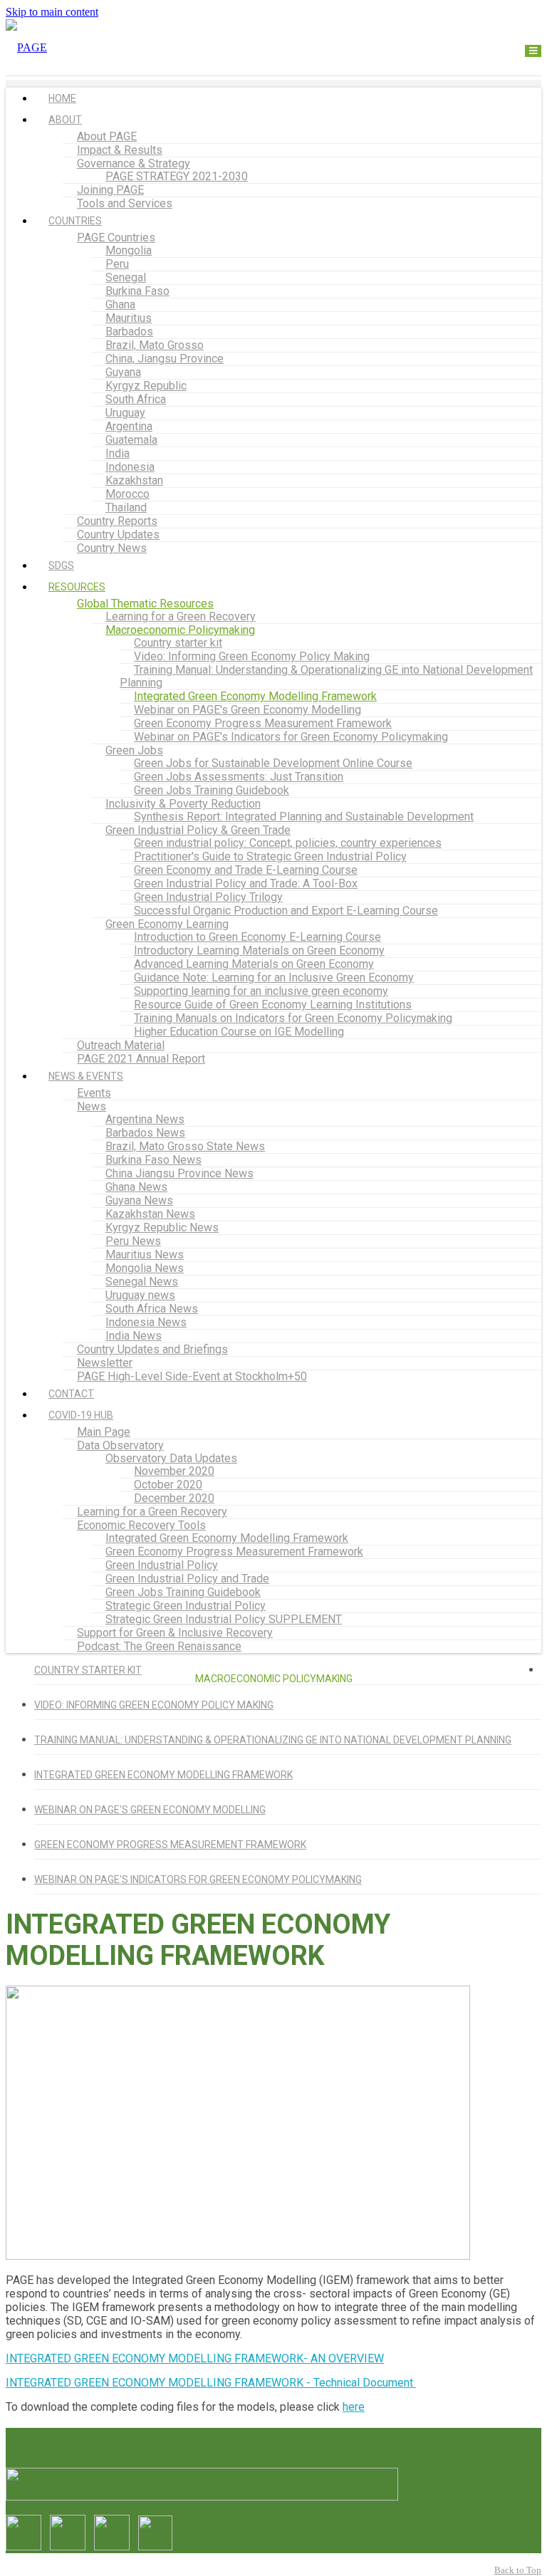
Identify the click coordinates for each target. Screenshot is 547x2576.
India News (134, 1336)
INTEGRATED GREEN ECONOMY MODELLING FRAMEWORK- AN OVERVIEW (195, 2358)
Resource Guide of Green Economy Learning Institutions (273, 1005)
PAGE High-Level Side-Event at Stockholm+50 (192, 1376)
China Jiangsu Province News (179, 1173)
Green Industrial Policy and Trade (187, 1579)
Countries (75, 221)
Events (94, 1093)
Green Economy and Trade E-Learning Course (246, 870)
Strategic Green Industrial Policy (186, 1606)
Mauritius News (145, 1255)
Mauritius (129, 318)
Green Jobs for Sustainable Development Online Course (273, 763)
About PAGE (107, 136)
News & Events (86, 1076)
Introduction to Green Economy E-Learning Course (257, 937)
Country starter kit (178, 643)
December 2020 (174, 1498)
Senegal (126, 277)
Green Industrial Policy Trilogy (208, 897)
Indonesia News (146, 1322)
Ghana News (136, 1187)
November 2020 (174, 1471)
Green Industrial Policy (162, 1565)
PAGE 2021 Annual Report (141, 1059)
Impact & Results (120, 150)
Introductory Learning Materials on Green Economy (259, 950)
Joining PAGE (110, 190)
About (65, 120)
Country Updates (118, 535)
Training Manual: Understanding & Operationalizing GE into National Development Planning (326, 676)
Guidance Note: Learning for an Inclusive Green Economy (274, 977)
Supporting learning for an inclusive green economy (261, 991)
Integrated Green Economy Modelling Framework (255, 696)
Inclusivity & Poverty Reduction (183, 804)
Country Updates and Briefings (152, 1349)
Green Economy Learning (167, 924)
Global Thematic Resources (145, 604)
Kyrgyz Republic (146, 386)
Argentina (129, 426)
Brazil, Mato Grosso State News (185, 1146)
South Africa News (152, 1309)
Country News (112, 548)
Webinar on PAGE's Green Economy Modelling (248, 710)
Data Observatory (120, 1445)
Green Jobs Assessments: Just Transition (239, 777)
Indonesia (130, 467)
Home (62, 98)
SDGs (61, 565)
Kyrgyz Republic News (162, 1227)
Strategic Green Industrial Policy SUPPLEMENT (224, 1619)
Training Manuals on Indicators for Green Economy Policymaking (293, 1018)
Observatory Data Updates (171, 1458)
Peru (117, 264)
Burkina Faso (137, 291)
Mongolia (129, 250)
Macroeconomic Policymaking (180, 630)
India (118, 453)
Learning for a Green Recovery (181, 616)
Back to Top (518, 2570)
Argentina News (145, 1119)
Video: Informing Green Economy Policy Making (252, 656)
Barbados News (145, 1133)
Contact (71, 1394)
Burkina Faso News (153, 1160)
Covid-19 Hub (81, 1415)
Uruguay (125, 413)
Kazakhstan (134, 480)
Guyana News (139, 1200)
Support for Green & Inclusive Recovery (175, 1633)
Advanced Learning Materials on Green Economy (254, 964)
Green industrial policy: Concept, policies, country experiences (288, 843)
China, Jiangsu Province (165, 359)
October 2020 (168, 1485)
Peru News (133, 1241)
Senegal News (142, 1282)
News (92, 1106)
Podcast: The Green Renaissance (159, 1646)
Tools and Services (125, 203)
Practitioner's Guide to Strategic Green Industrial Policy (270, 856)
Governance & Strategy (134, 163)
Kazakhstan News (150, 1214)
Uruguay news (140, 1295)
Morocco (127, 494)
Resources (77, 587)
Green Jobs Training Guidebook (212, 790)
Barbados (129, 332)
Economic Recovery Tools (141, 1525)
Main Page (104, 1432)
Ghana (120, 304)
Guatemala (131, 440)
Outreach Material (121, 1045)
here (354, 2407)
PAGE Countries (116, 238)
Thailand (126, 507)
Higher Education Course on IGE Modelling (239, 1032)
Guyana (123, 372)
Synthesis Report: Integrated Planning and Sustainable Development (304, 817)
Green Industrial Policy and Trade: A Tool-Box (246, 883)
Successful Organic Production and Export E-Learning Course (286, 911)
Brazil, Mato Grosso (155, 345)
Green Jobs (134, 750)
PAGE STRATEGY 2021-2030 (177, 176)
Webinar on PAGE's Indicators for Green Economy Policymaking (291, 737)
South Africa (136, 399)
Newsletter (105, 1363)
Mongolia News (145, 1268)
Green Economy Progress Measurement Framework (263, 723)
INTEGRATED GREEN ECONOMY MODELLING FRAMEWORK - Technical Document (211, 2383)
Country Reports (117, 521)
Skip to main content (52, 12)
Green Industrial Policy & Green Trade (198, 830)
